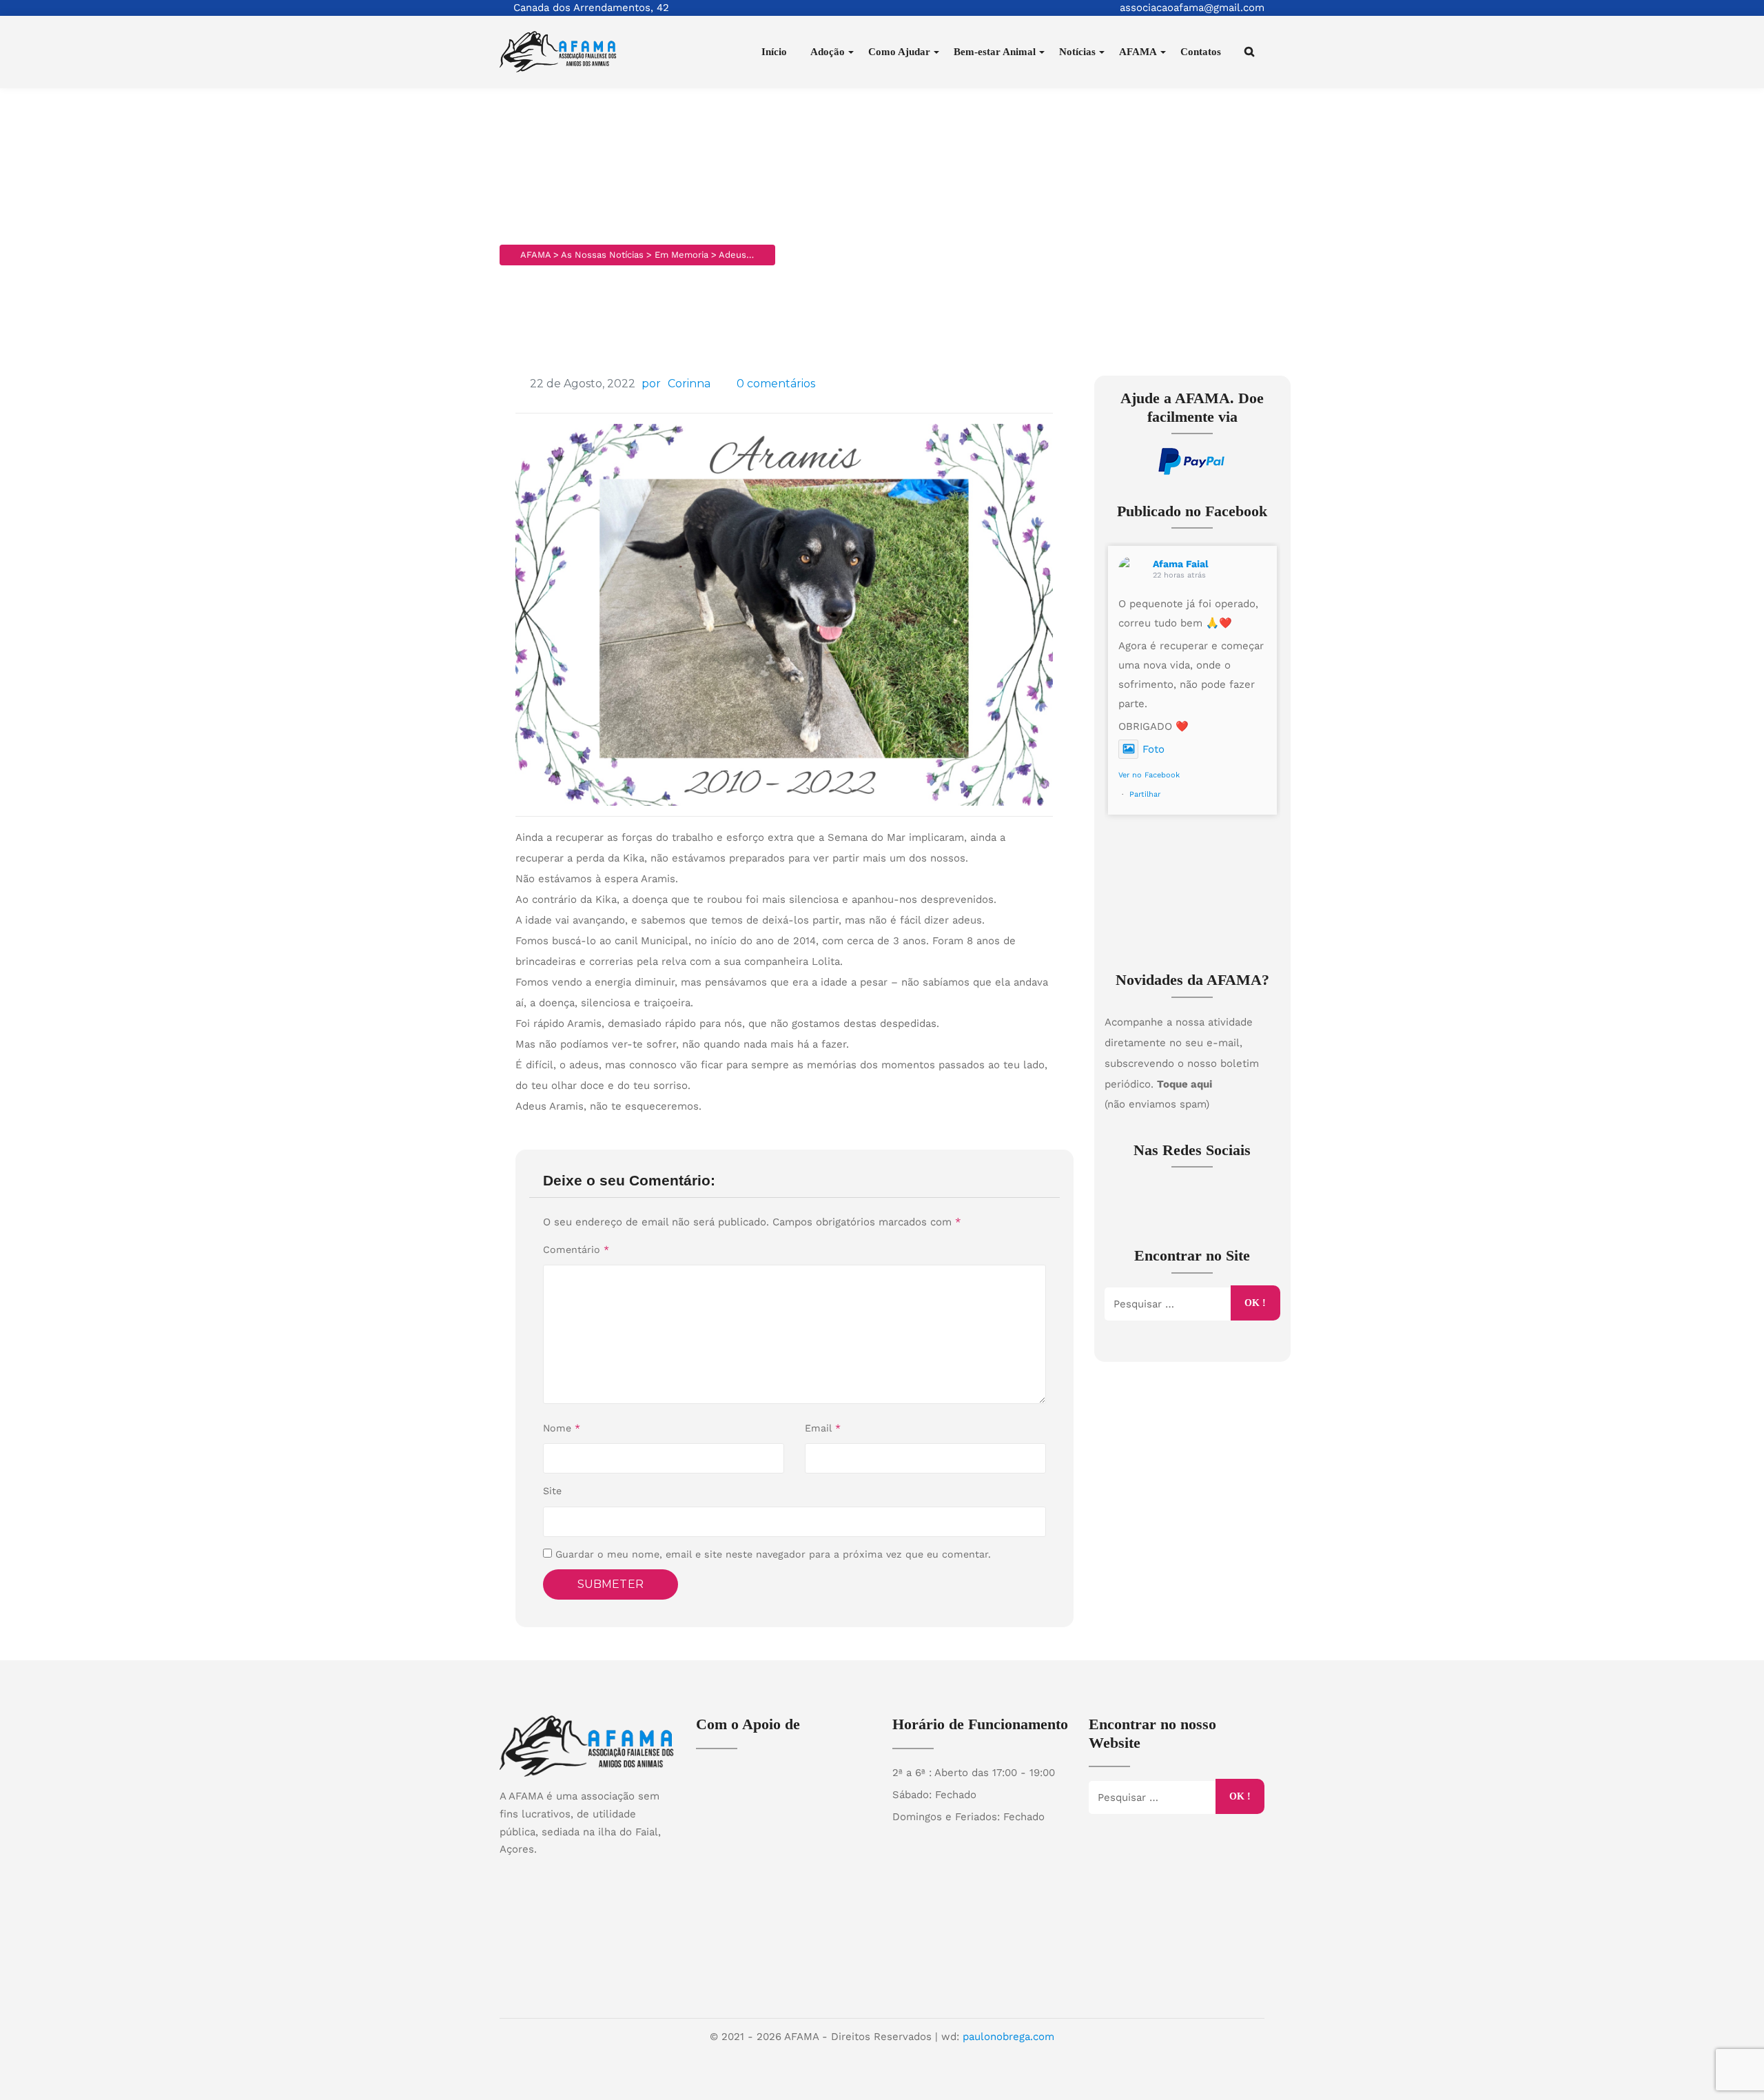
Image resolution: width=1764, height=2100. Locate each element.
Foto (1153, 749)
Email (823, 1428)
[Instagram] (601, 1873)
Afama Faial (1181, 564)
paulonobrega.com (1008, 2037)
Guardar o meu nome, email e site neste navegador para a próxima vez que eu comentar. (773, 1554)
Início (774, 52)
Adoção (828, 52)
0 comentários (776, 384)
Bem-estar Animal (995, 52)
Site (552, 1491)
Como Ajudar (899, 52)
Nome (562, 1428)
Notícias (1077, 52)
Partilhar (1145, 794)
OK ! (1255, 1303)
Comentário (576, 1250)
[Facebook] (574, 1873)
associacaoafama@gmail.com (1192, 8)
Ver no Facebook (1149, 775)
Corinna (689, 384)
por (651, 384)
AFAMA (1138, 52)
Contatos (1201, 52)
